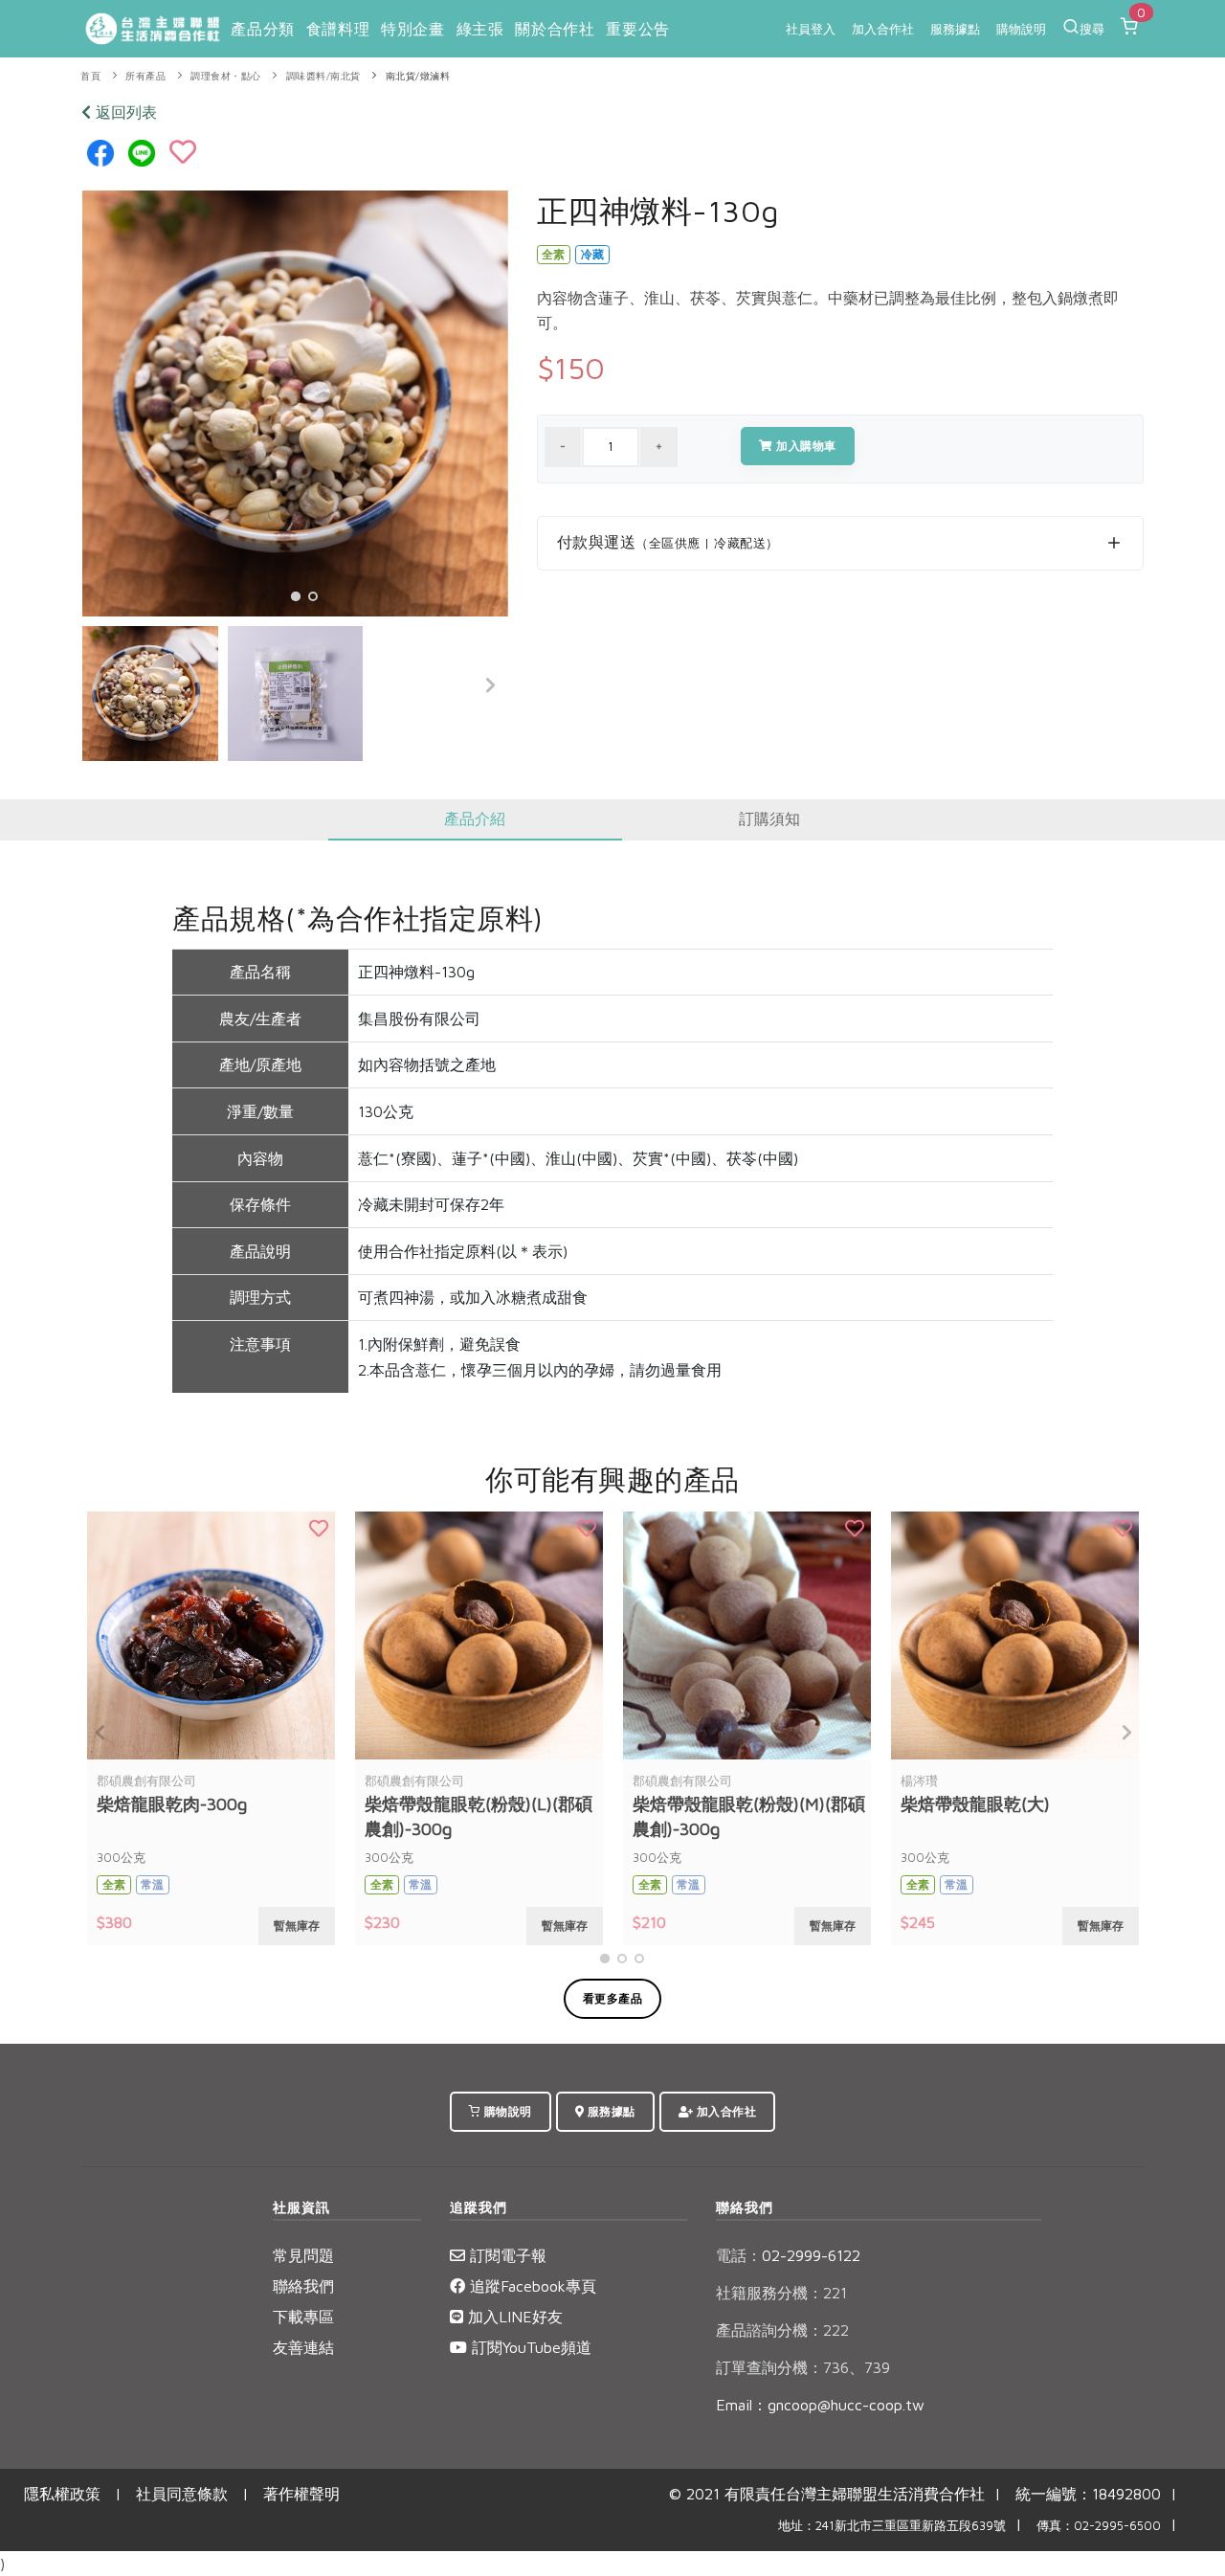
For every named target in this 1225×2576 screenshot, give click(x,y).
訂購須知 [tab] (769, 818)
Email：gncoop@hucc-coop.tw (820, 2405)
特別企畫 (412, 29)
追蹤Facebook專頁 (531, 2286)
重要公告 (637, 29)
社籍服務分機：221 (781, 2293)
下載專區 (303, 2317)
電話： (739, 2255)
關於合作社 (555, 29)
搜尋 (1092, 29)
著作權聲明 (301, 2494)
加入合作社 (883, 29)
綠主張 (480, 29)
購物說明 (1021, 29)
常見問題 (303, 2255)
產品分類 (262, 29)
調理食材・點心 (226, 76)
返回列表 (124, 112)
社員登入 (811, 29)
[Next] (489, 685)
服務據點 (955, 29)
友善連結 (303, 2347)
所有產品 (145, 76)
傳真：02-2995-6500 (1099, 2526)
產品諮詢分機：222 (782, 2330)
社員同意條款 (182, 2494)
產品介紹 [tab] (475, 818)
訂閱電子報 (506, 2255)
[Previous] (101, 685)
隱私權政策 (62, 2494)
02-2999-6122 (788, 2255)
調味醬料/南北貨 (323, 76)
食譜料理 (338, 29)
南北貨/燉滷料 (418, 76)
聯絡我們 (303, 2286)
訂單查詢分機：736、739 (803, 2367)
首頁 (90, 76)
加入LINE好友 (513, 2317)
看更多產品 (613, 1998)
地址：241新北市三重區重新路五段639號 (892, 2526)
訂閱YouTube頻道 (529, 2347)
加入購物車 (805, 446)
